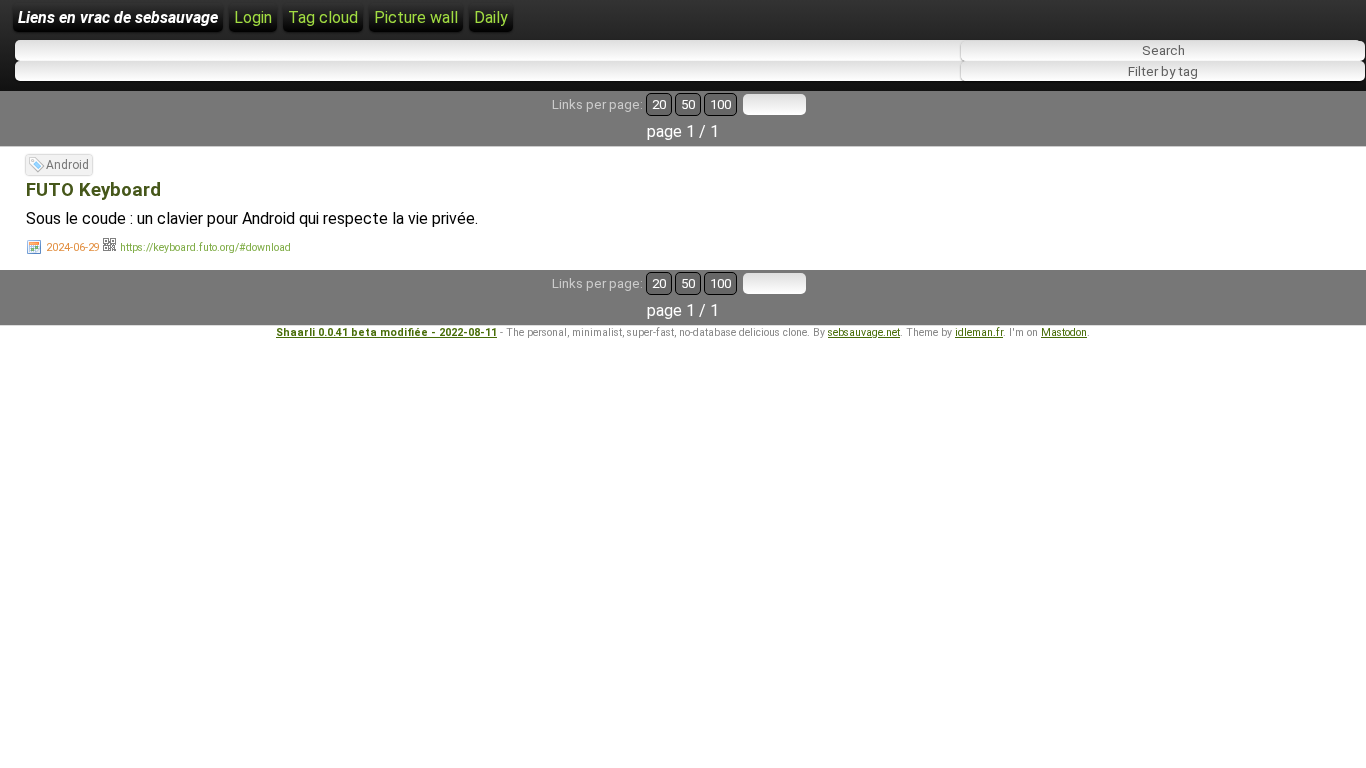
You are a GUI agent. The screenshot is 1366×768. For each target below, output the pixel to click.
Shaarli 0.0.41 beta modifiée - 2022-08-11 (386, 332)
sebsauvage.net (864, 332)
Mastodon (1064, 332)
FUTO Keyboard (93, 190)
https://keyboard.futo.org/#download (205, 247)
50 (688, 104)
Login (253, 17)
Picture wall (416, 17)
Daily (491, 17)
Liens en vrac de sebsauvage (118, 17)
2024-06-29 (73, 247)
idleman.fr (979, 332)
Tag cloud (323, 17)
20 (659, 104)
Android (67, 165)
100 (720, 104)
